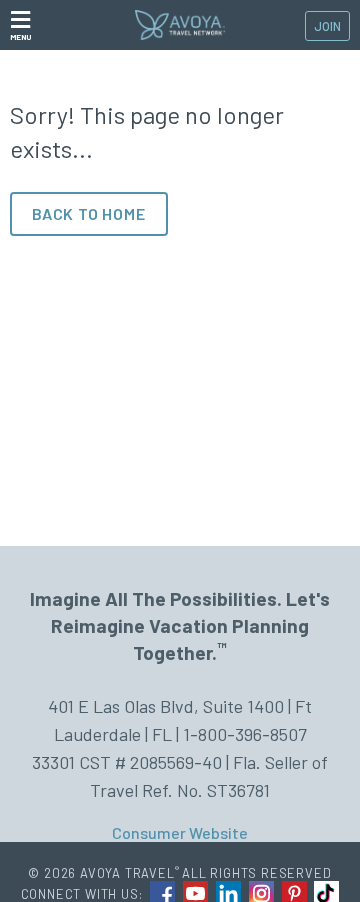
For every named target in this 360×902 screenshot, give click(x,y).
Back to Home (89, 213)
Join (327, 26)
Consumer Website (180, 832)
